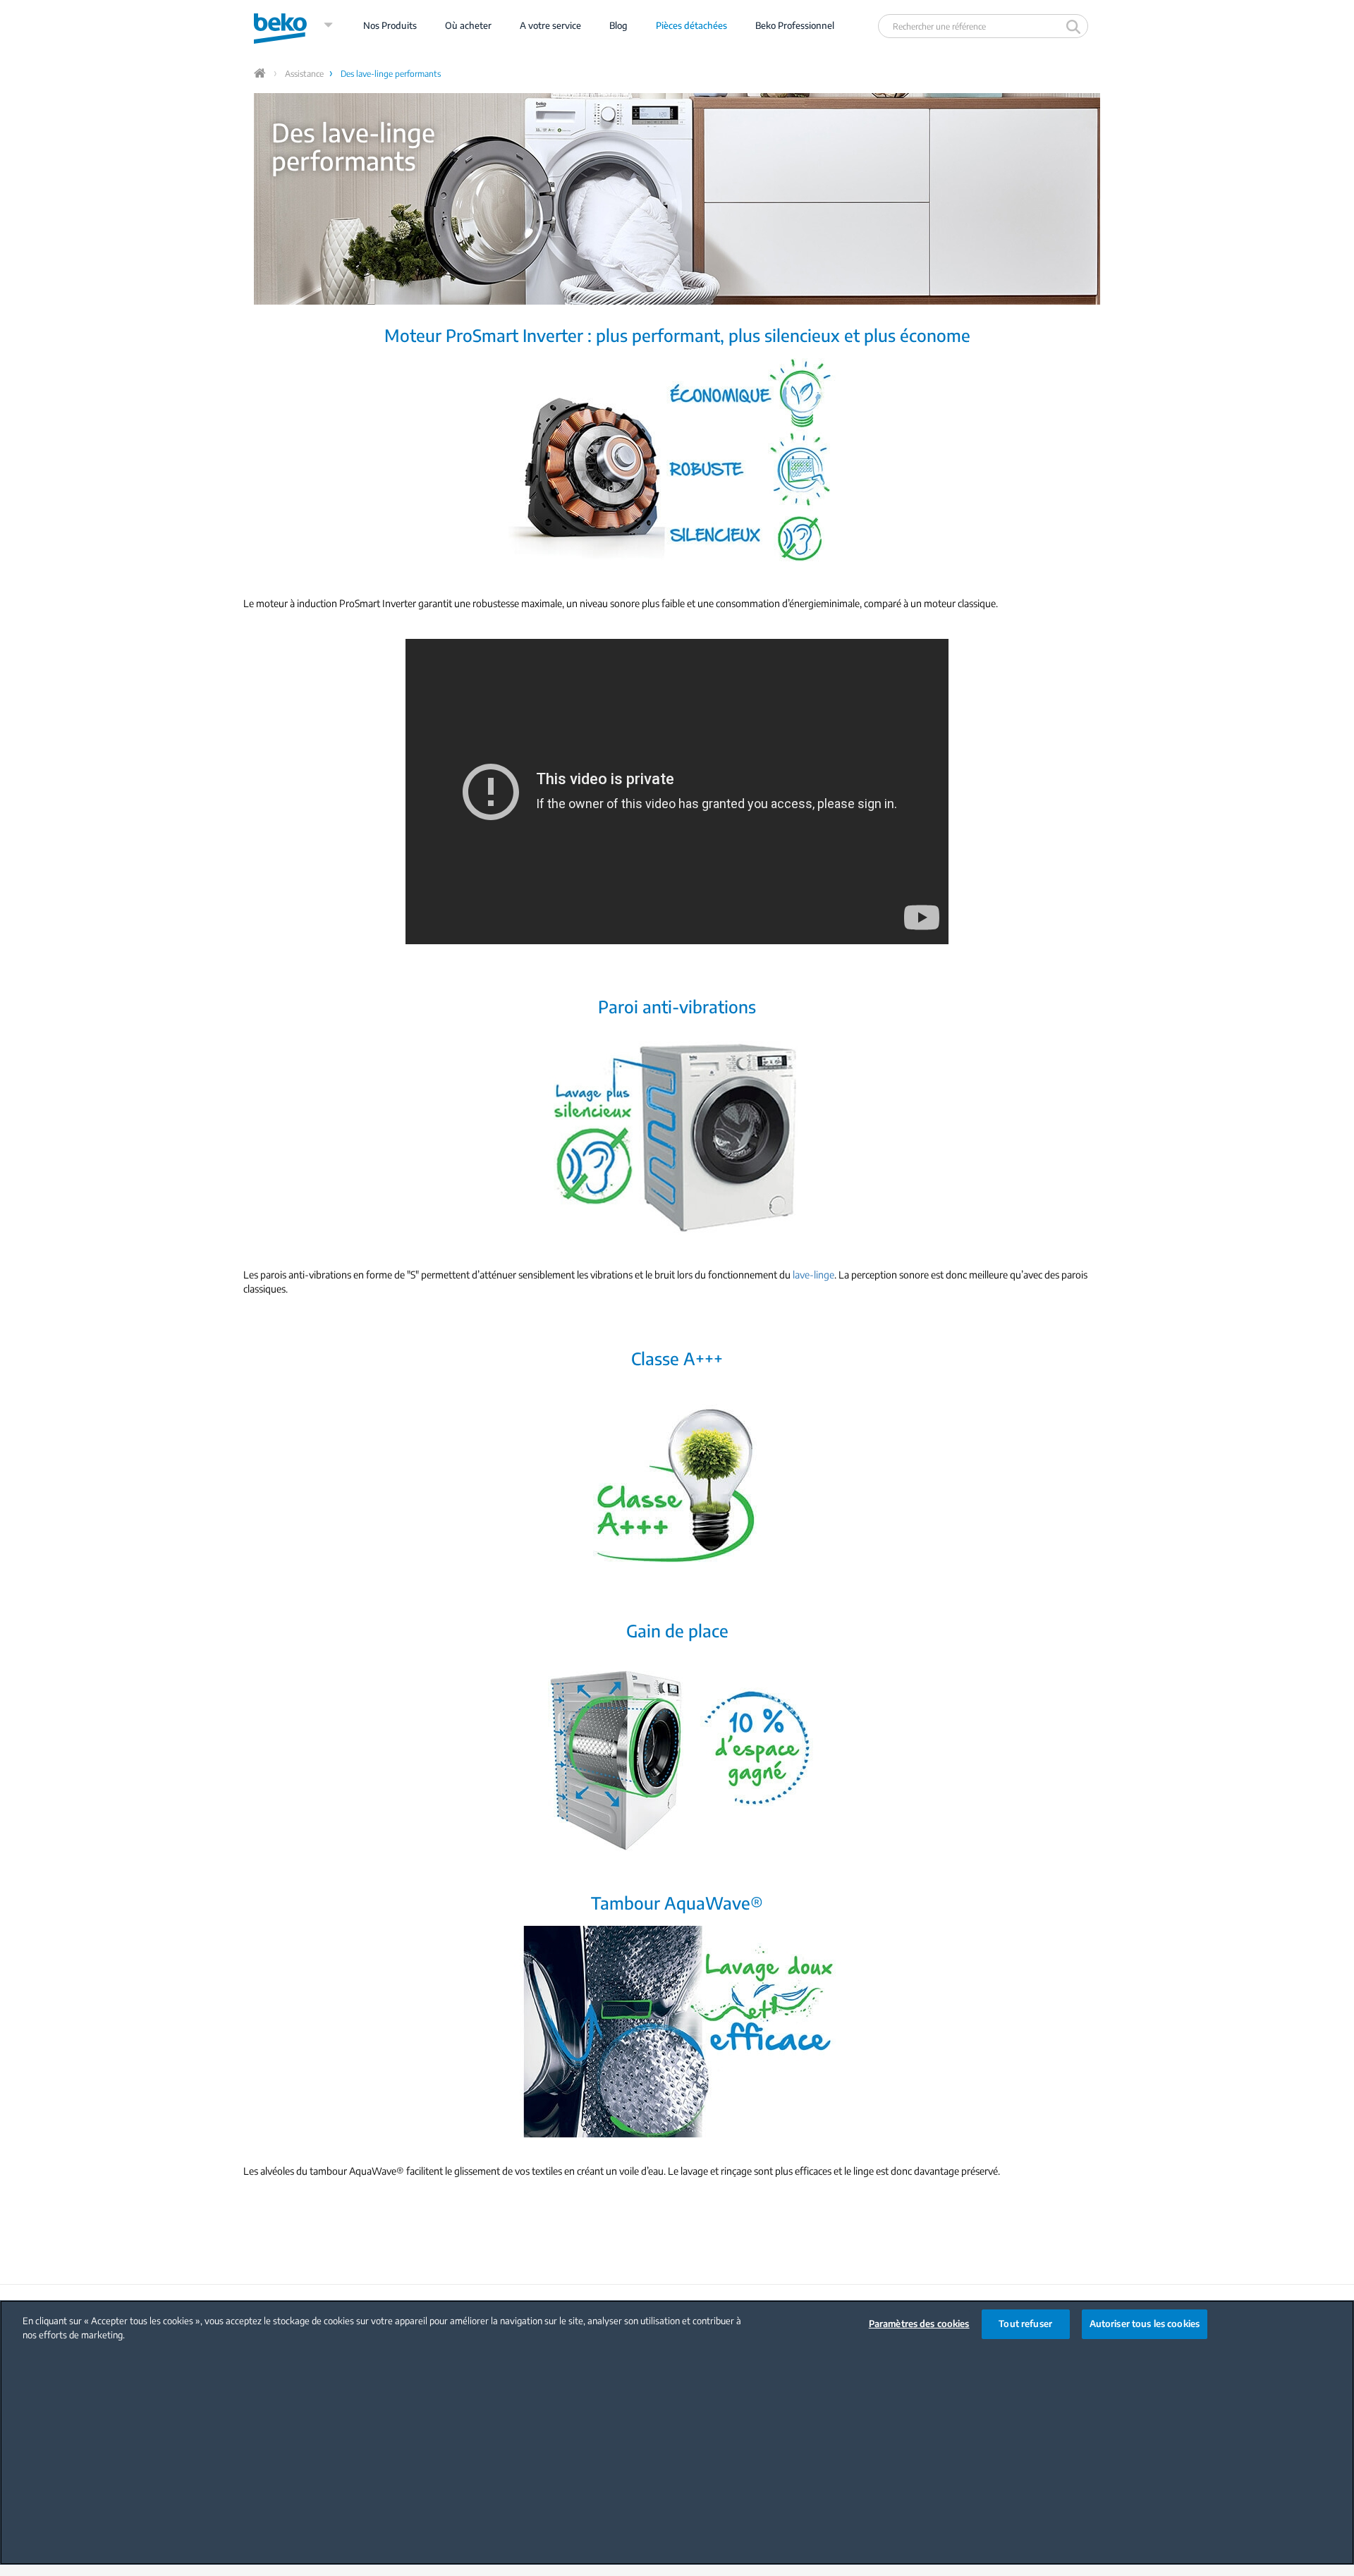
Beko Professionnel (795, 25)
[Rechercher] (1075, 26)
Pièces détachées (691, 25)
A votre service (550, 25)
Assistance (304, 74)
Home (261, 73)
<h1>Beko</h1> (294, 25)
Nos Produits (390, 25)
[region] (677, 2432)
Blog (618, 25)
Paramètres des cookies (919, 2324)
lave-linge (813, 1275)
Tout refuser (1025, 2324)
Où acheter (468, 25)
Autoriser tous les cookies (1145, 2324)
